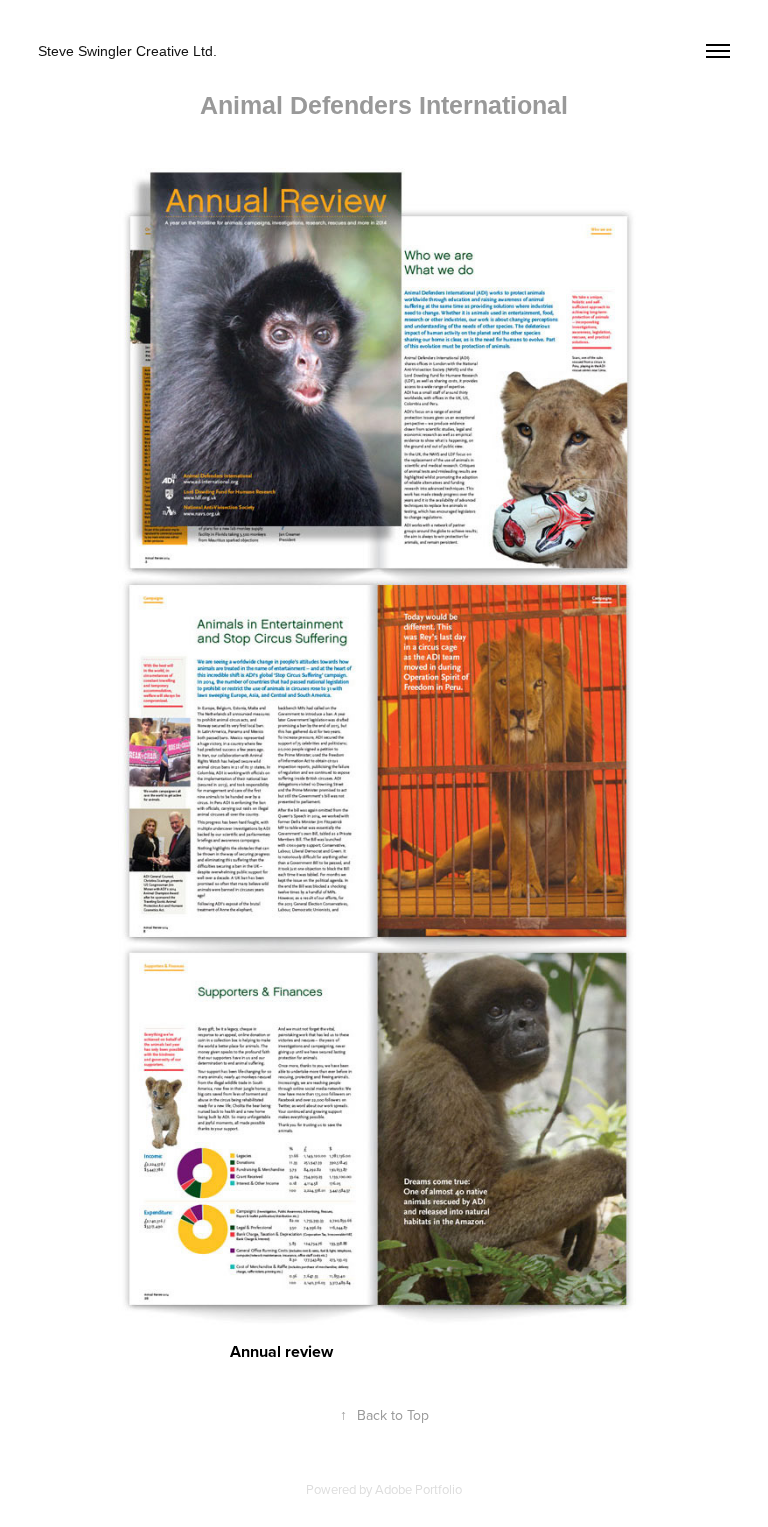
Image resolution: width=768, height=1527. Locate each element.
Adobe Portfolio (418, 1489)
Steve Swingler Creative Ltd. (127, 51)
